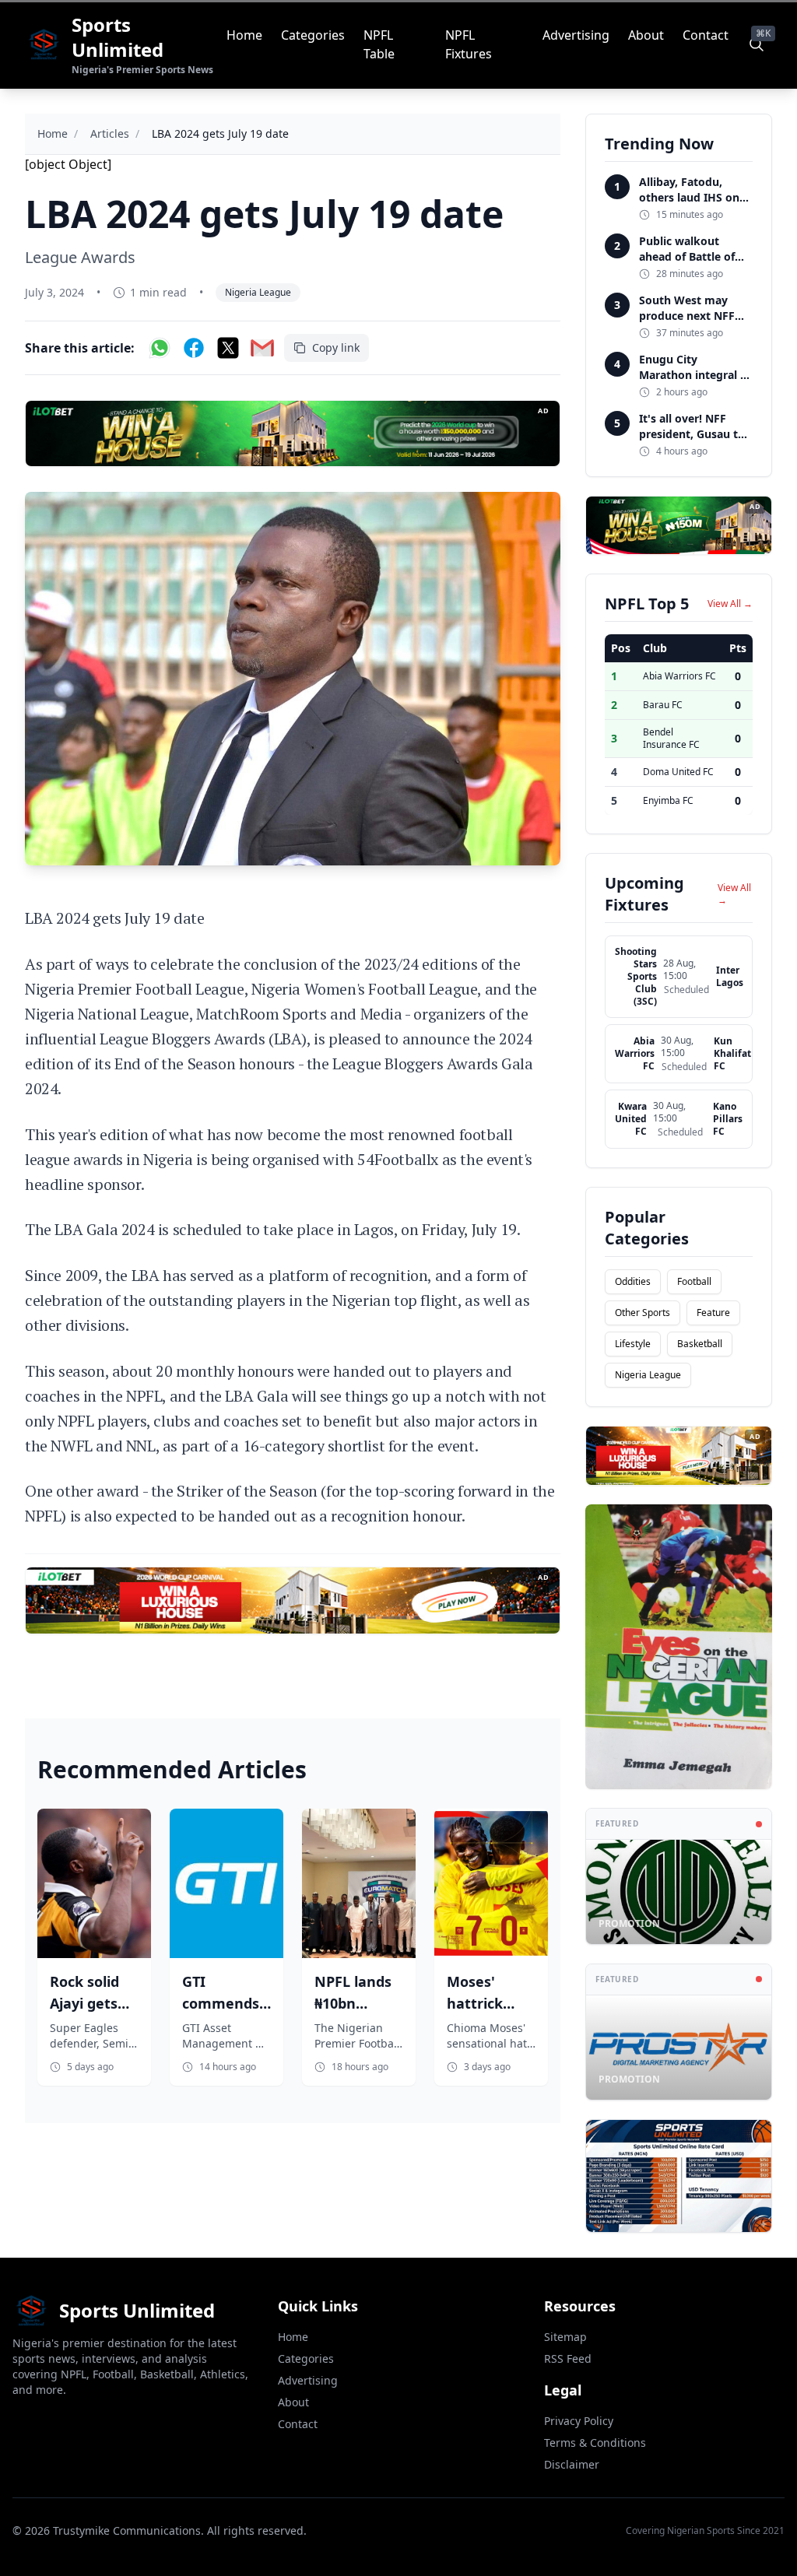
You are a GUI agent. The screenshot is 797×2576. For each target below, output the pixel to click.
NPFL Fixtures (469, 44)
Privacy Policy (579, 2421)
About (646, 35)
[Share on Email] (262, 348)
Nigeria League (258, 292)
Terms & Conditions (595, 2443)
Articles (110, 133)
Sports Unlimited (118, 37)
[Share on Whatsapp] (160, 348)
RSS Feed (568, 2358)
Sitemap (565, 2337)
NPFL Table (379, 44)
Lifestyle (633, 1344)
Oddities (633, 1281)
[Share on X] (228, 348)
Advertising (576, 35)
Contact (706, 35)
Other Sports (643, 1313)
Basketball (700, 1344)
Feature (713, 1313)
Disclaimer (572, 2464)
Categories (313, 35)
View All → (730, 604)
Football (694, 1281)
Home (244, 35)
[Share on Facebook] (194, 348)
